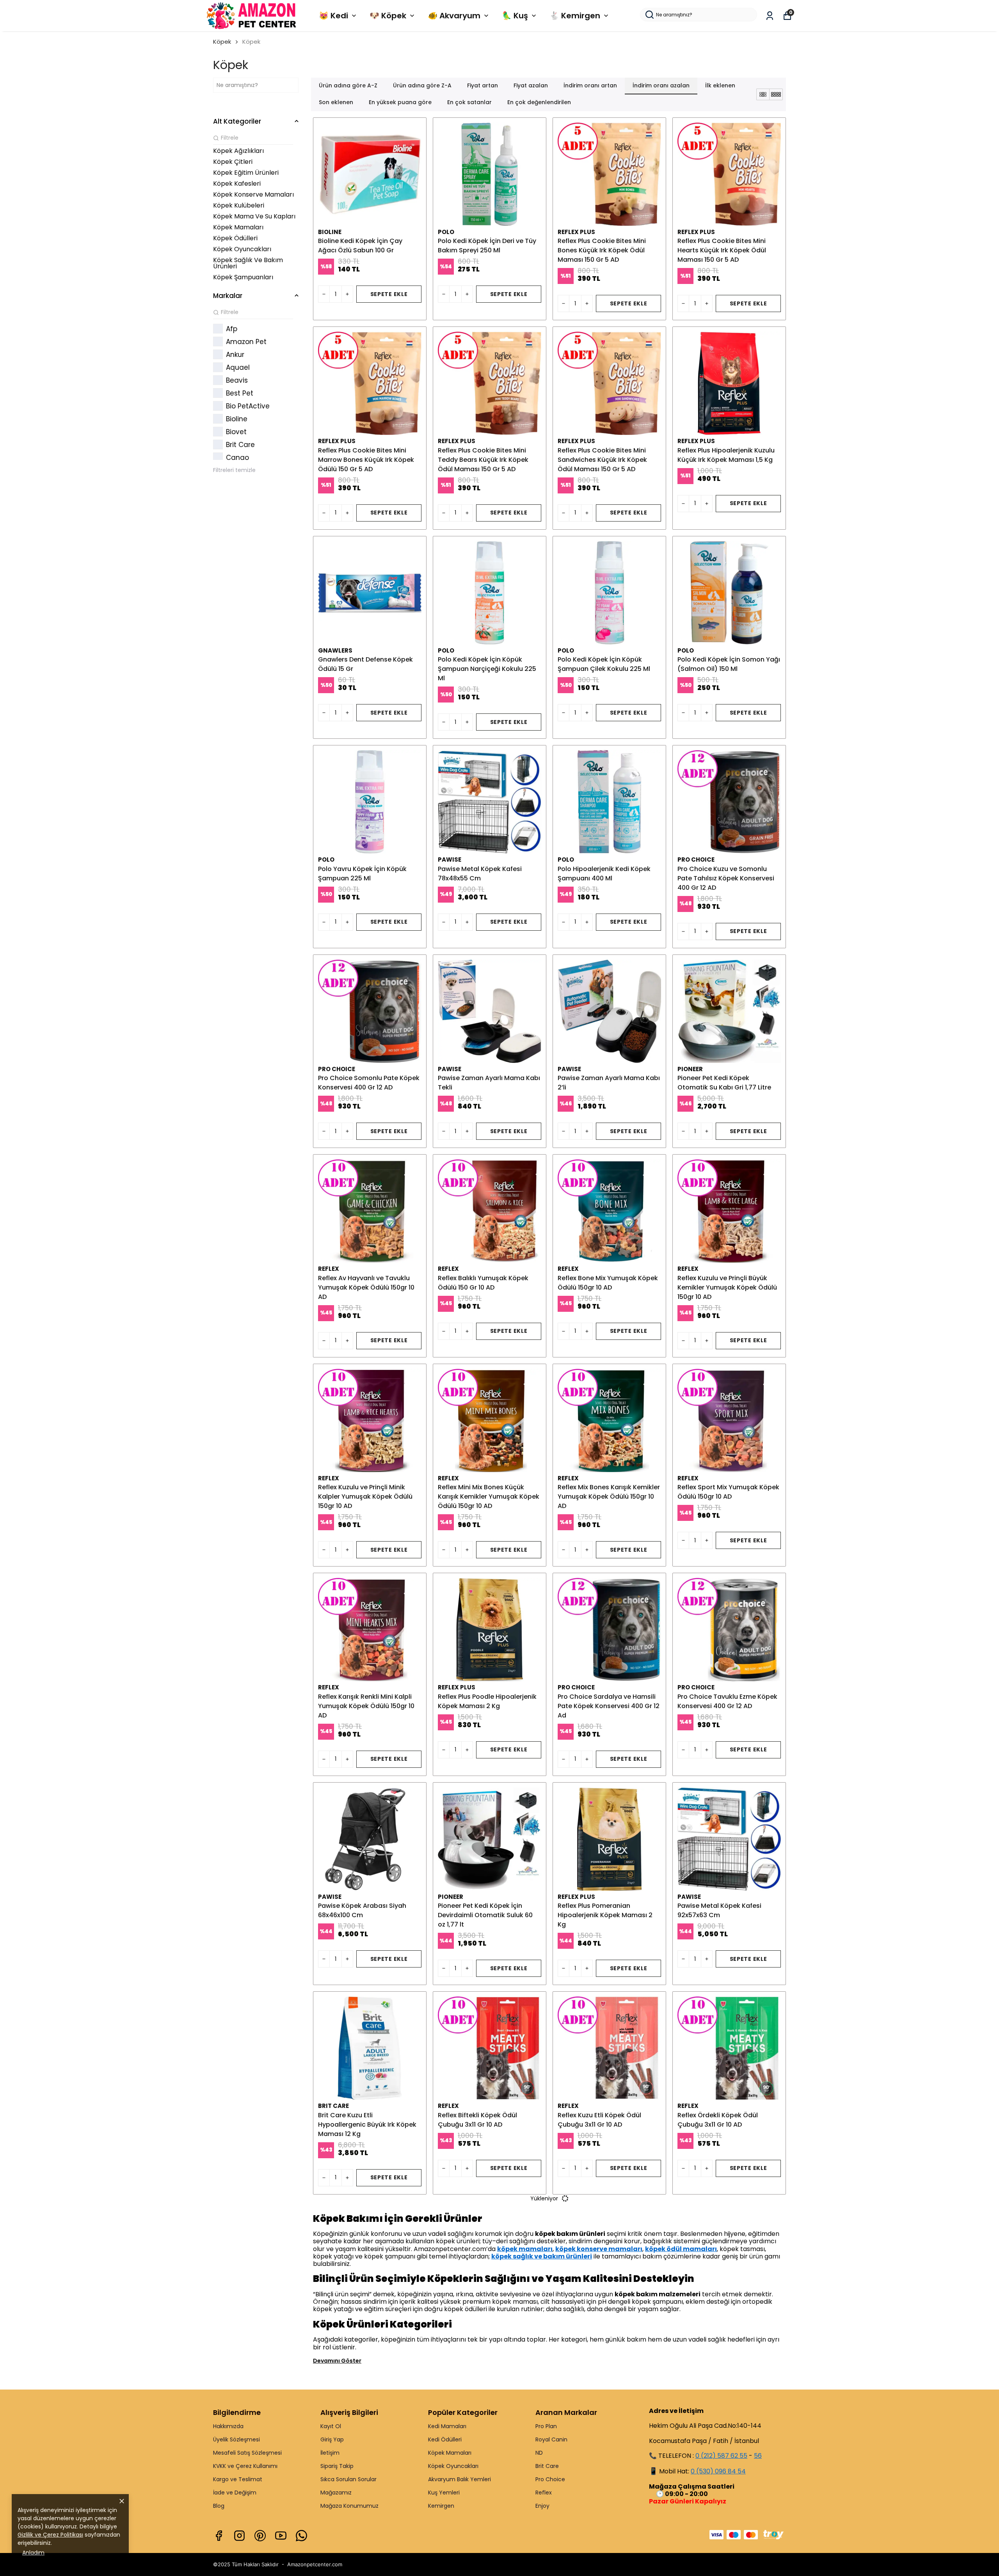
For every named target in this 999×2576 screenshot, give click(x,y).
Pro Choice (550, 2479)
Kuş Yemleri (444, 2493)
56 (758, 2456)
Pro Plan (546, 2426)
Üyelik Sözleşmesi (236, 2439)
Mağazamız (336, 2493)
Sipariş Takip (337, 2466)
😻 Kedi (333, 16)
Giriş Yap (332, 2439)
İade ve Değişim (235, 2493)
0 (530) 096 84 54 (718, 2471)
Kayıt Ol (331, 2426)
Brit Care (547, 2466)
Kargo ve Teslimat (238, 2479)
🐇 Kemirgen (575, 16)
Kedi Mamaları (447, 2426)
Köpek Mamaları (450, 2453)
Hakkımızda (228, 2426)
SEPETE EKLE (389, 294)
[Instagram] (239, 2536)
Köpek (222, 42)
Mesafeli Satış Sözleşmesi (247, 2453)
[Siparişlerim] (770, 16)
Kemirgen (441, 2506)
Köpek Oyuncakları (453, 2466)
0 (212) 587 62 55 (721, 2456)
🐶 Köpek (388, 16)
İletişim (330, 2453)
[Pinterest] (260, 2536)
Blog (219, 2506)
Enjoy (542, 2506)
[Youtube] (281, 2536)
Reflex (544, 2493)
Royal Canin (551, 2439)
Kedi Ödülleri (445, 2439)
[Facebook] (219, 2536)
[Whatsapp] (301, 2536)
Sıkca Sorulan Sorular (348, 2479)
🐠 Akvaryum (454, 16)
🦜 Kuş (515, 16)
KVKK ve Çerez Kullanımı (245, 2466)
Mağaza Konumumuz (349, 2506)
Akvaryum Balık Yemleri (460, 2479)
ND (539, 2453)
